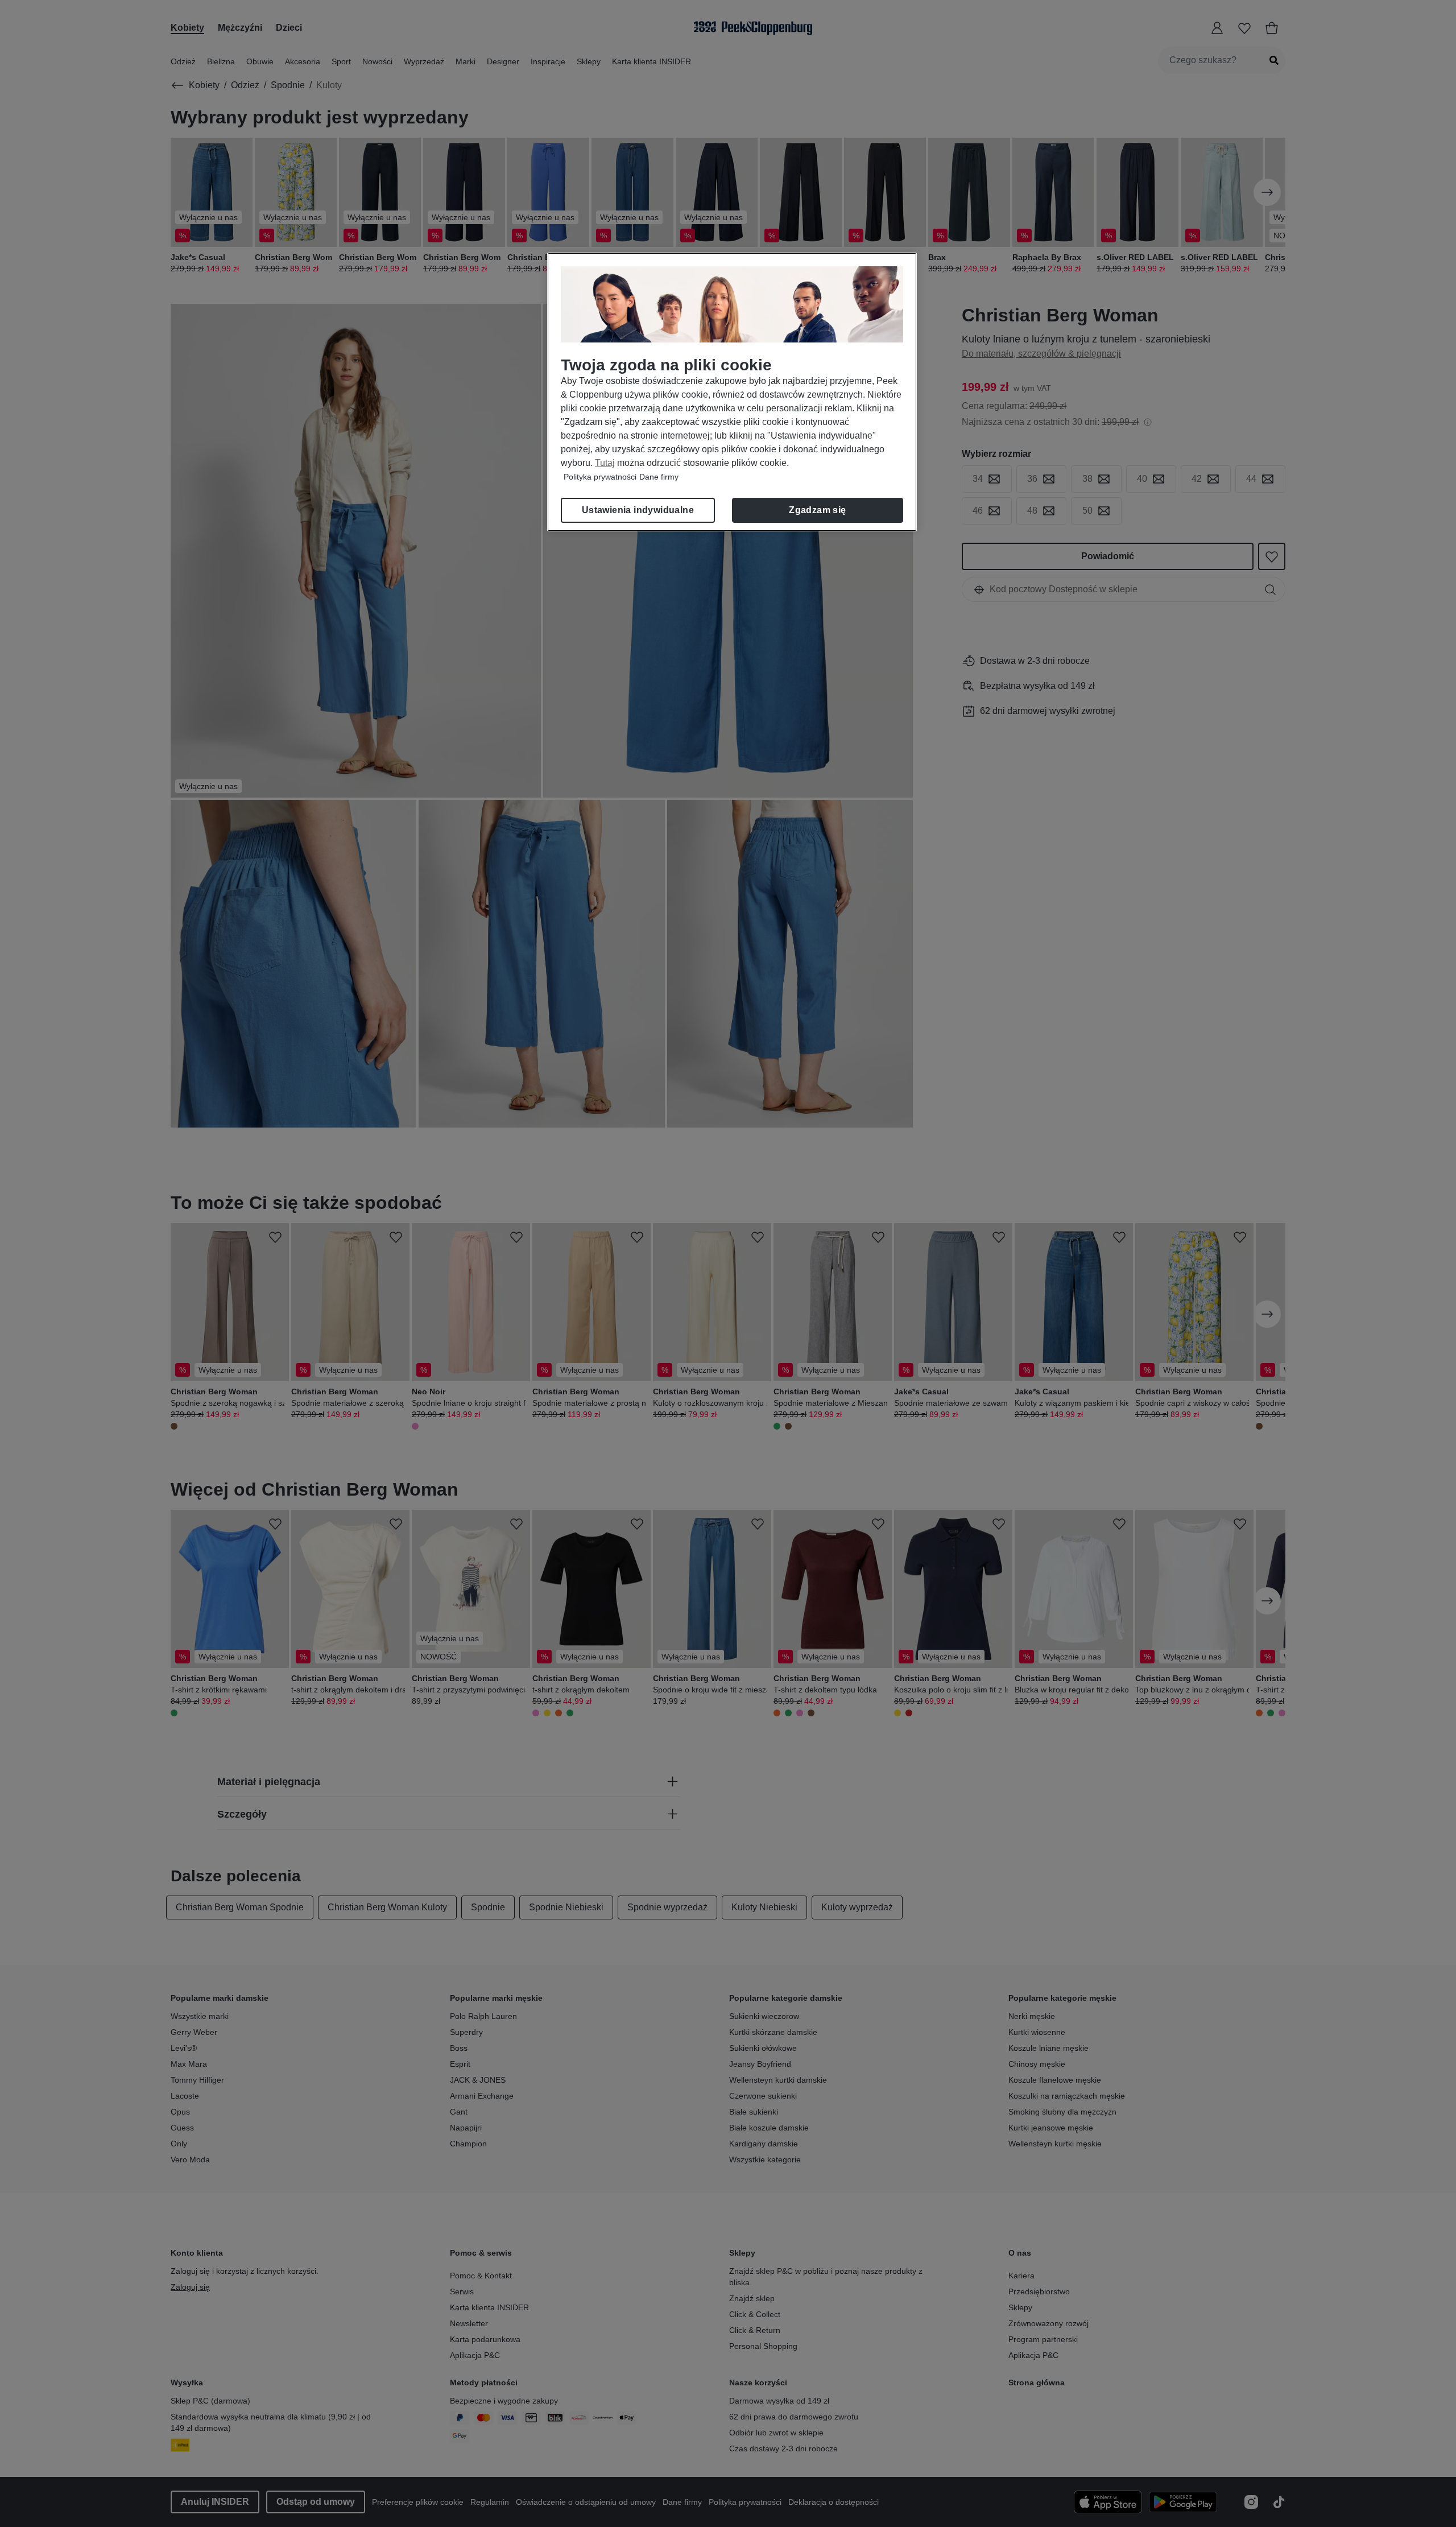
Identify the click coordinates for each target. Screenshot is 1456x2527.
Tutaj (605, 463)
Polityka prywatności (600, 477)
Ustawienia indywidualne (638, 510)
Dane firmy (659, 477)
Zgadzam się (817, 510)
